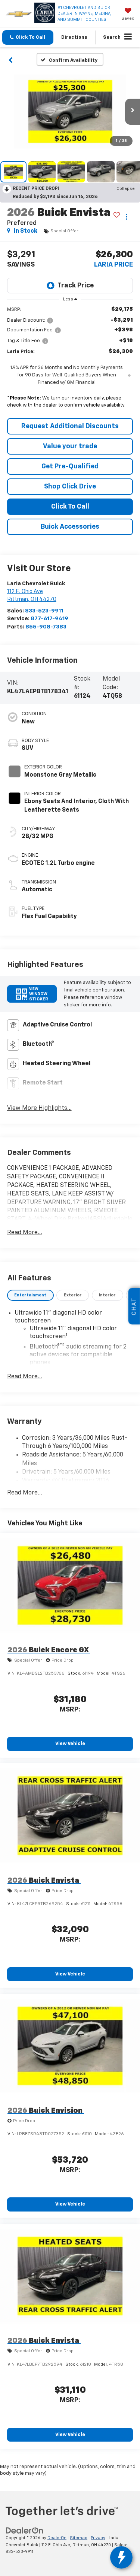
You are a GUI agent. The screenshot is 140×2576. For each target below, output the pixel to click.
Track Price (76, 286)
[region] (70, 359)
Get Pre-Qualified (70, 467)
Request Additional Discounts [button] (70, 426)
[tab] (30, 1295)
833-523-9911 (44, 611)
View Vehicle (70, 1744)
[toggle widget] (121, 2557)
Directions (74, 37)
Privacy (98, 2538)
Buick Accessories (70, 527)
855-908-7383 (46, 627)
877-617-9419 (49, 619)
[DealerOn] (25, 2531)
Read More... (25, 1233)
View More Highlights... (39, 1108)
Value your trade (70, 446)
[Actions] (126, 217)
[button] (28, 37)
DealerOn (57, 2538)
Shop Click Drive (70, 487)
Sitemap (79, 2538)
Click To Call (70, 507)
